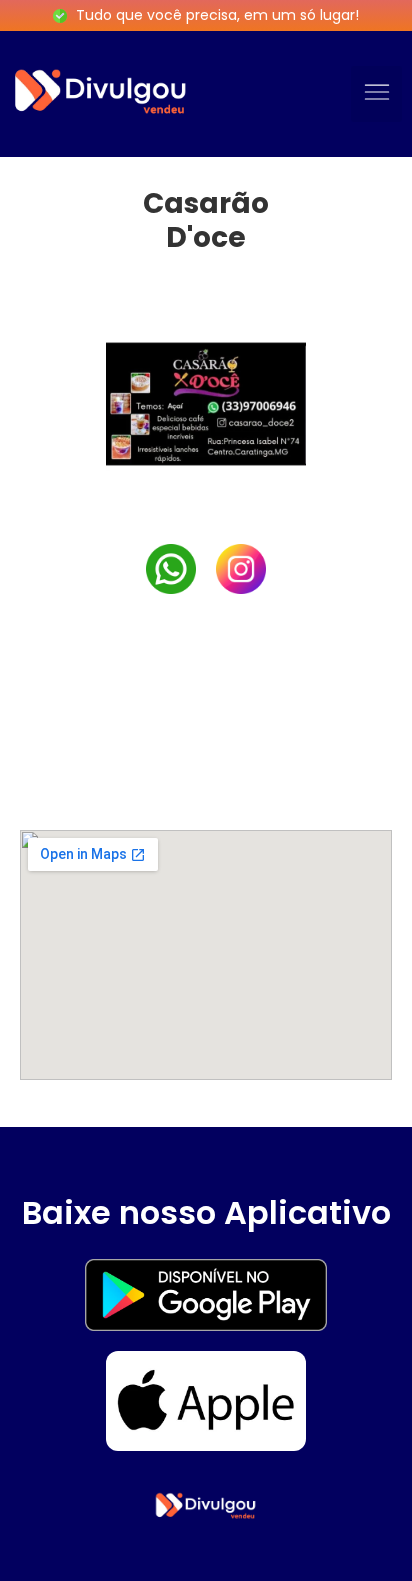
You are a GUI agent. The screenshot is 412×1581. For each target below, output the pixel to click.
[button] (376, 94)
